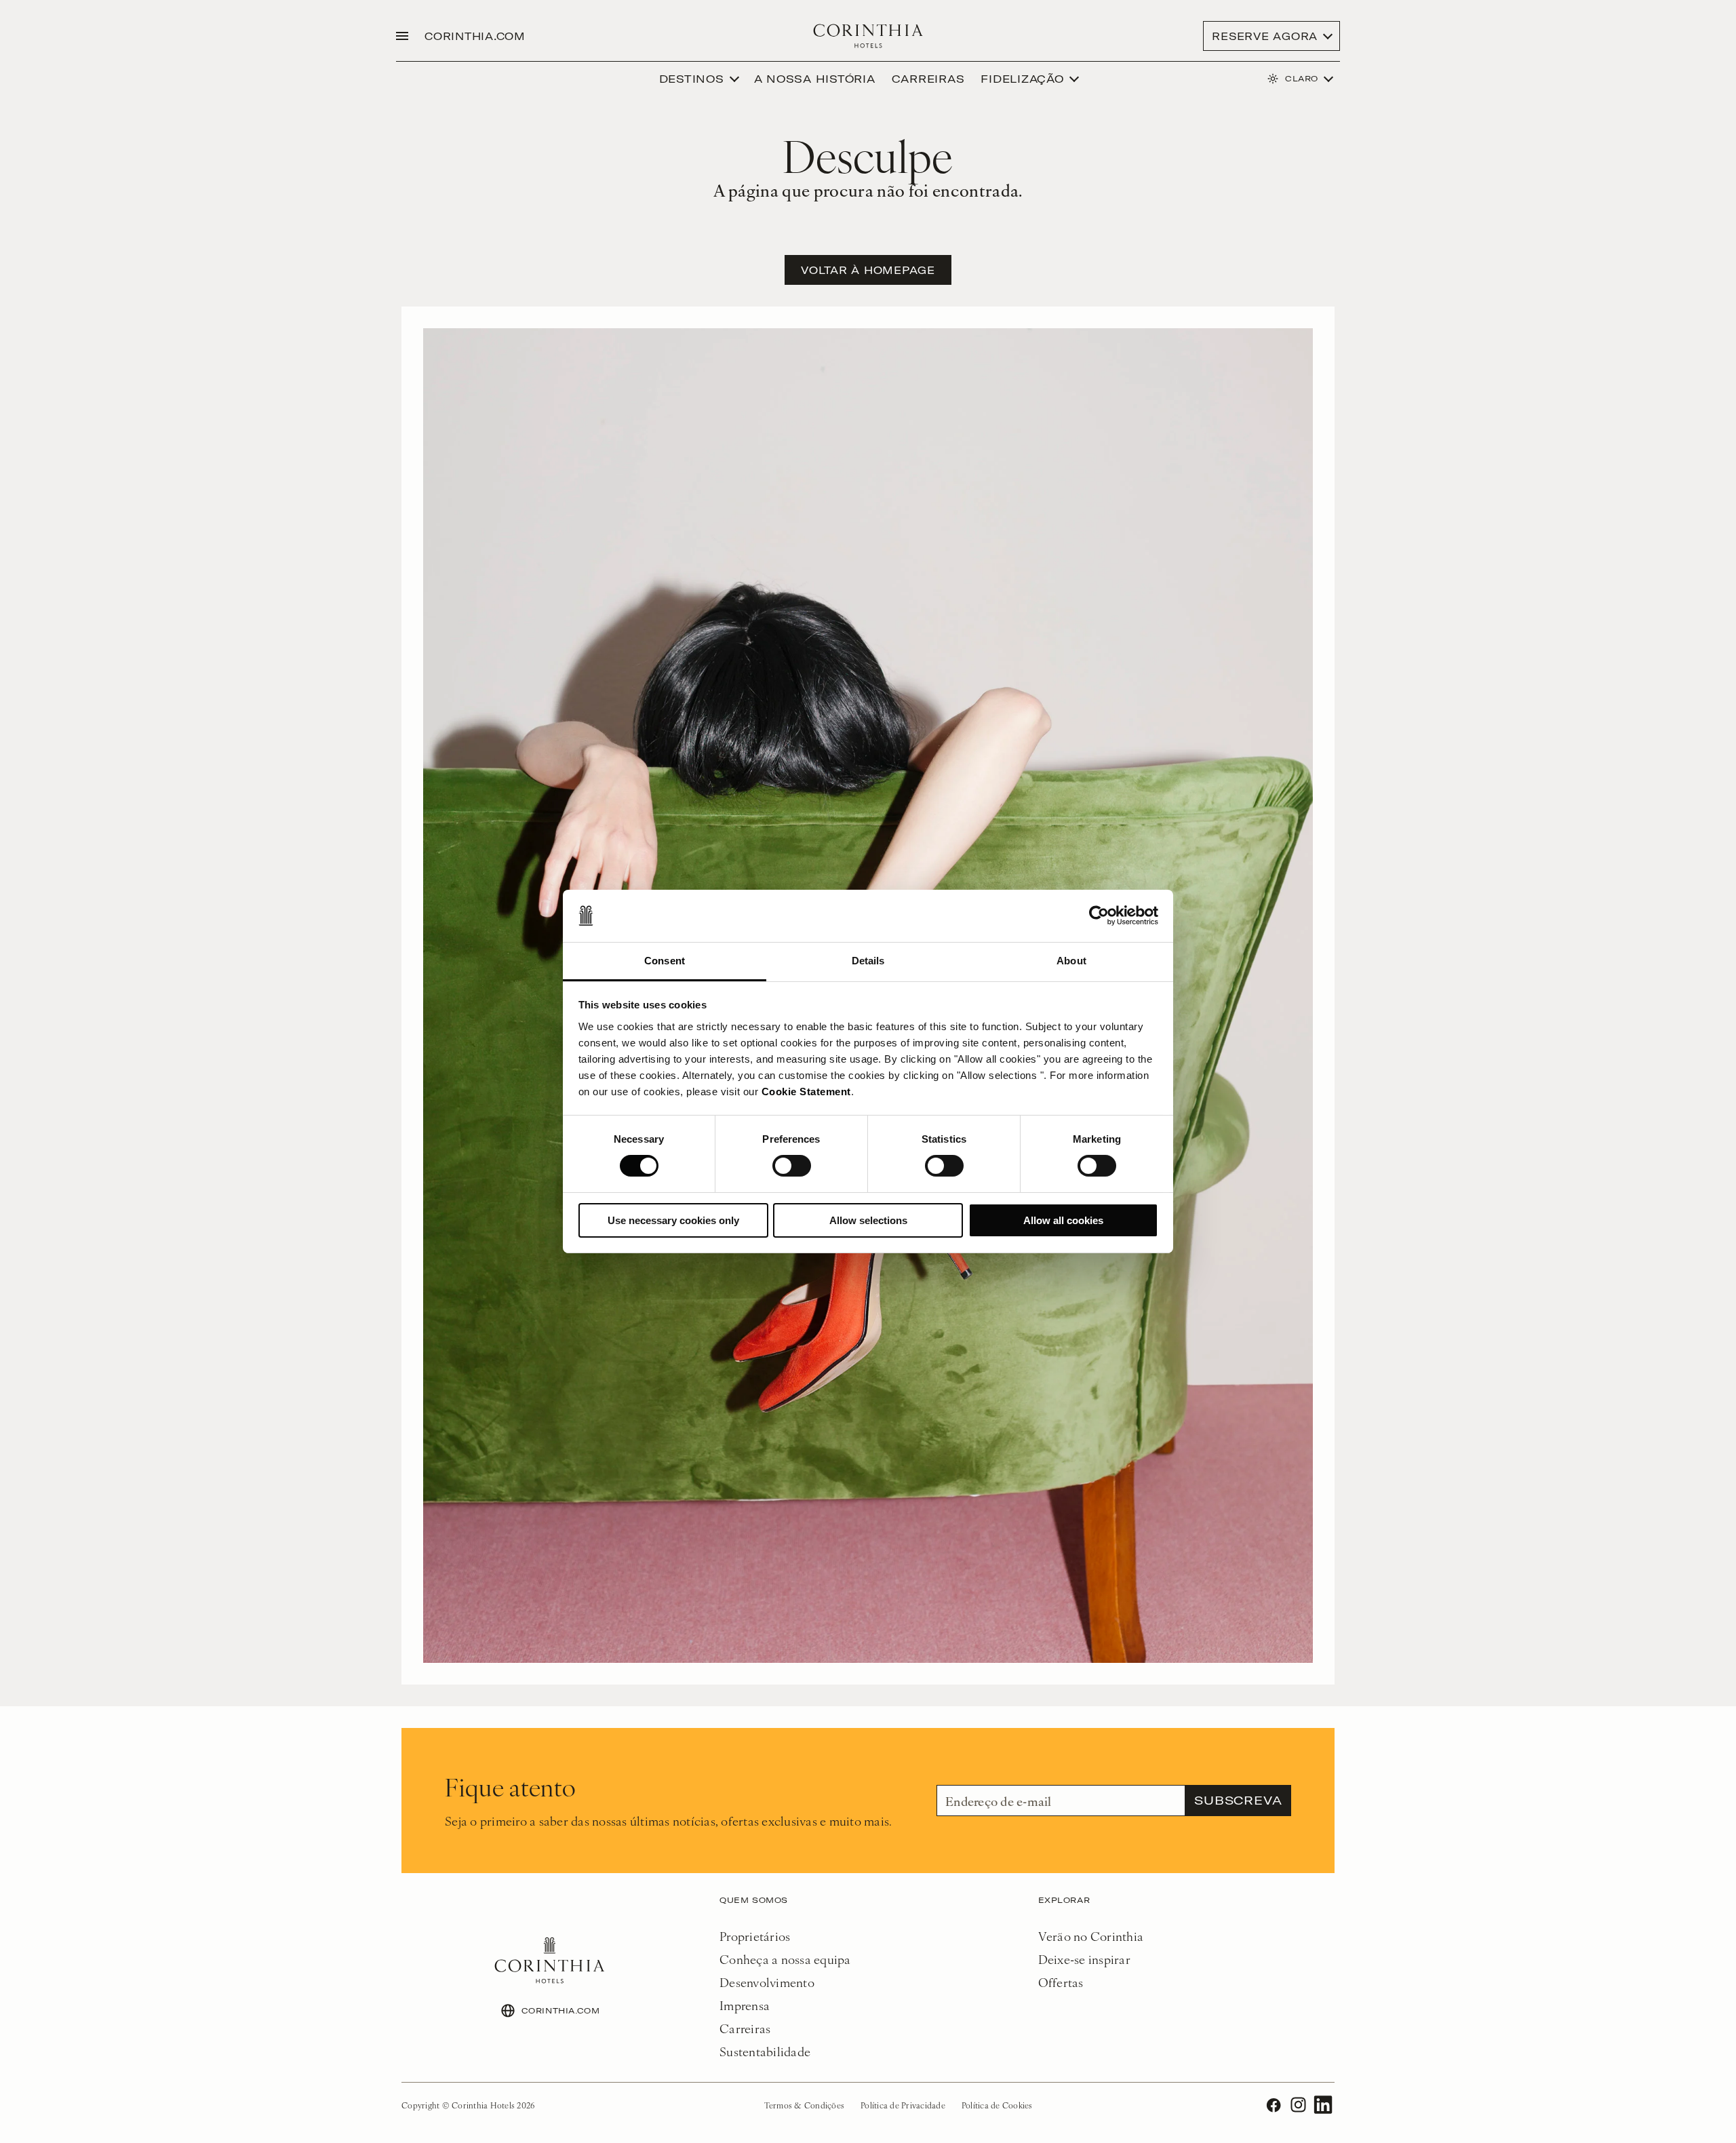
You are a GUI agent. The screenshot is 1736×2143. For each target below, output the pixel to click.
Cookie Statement (806, 1092)
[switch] (792, 1166)
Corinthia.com (475, 36)
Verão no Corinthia (1091, 1936)
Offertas (1061, 1982)
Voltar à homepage (868, 270)
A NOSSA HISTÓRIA (815, 79)
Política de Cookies (997, 2105)
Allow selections (868, 1220)
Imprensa (745, 2005)
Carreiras (745, 2028)
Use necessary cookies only (673, 1220)
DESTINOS (692, 79)
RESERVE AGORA (1265, 36)
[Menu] (402, 36)
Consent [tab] (665, 961)
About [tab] (1071, 961)
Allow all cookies (1063, 1220)
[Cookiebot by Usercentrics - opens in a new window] (1099, 916)
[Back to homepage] (868, 36)
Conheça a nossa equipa (785, 1959)
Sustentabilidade (765, 2051)
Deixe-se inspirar (1084, 1959)
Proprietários (755, 1936)
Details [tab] (868, 961)
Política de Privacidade (903, 2105)
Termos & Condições (805, 2105)
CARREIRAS (928, 79)
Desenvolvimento (767, 1982)
